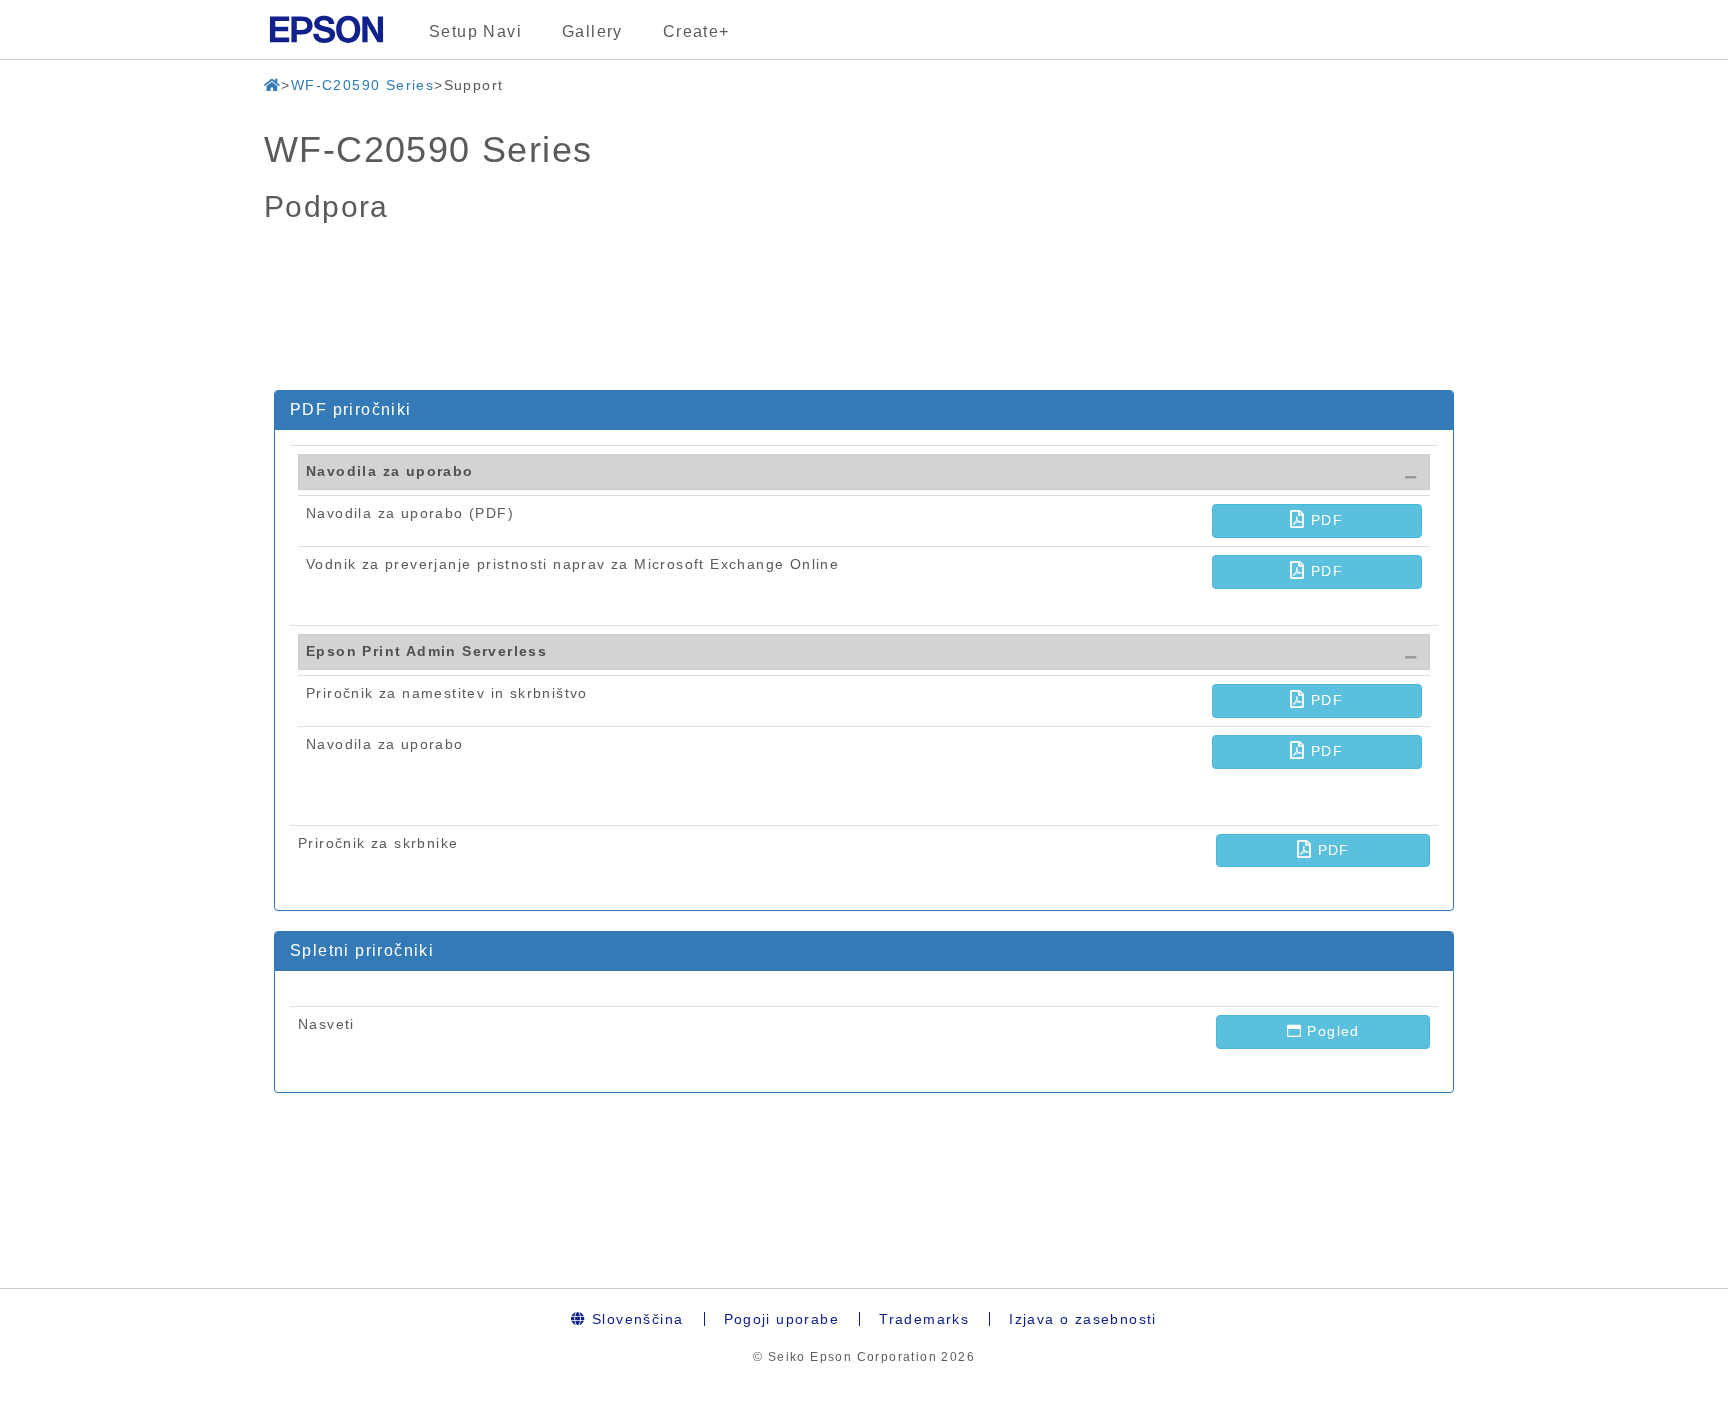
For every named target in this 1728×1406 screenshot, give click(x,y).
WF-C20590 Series (362, 85)
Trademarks (924, 1319)
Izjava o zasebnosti (1083, 1319)
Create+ (696, 31)
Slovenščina (635, 1319)
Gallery (592, 31)
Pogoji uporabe (782, 1319)
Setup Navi (475, 31)
